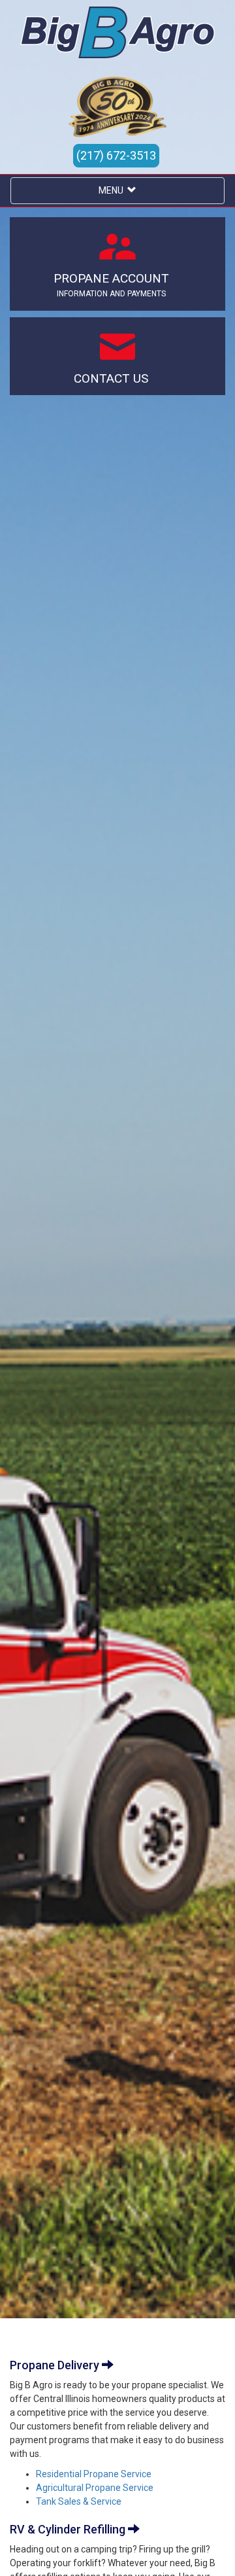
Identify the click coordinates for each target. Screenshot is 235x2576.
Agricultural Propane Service (95, 2488)
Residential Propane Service (94, 2474)
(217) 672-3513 (116, 155)
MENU (113, 190)
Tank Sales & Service (79, 2501)
